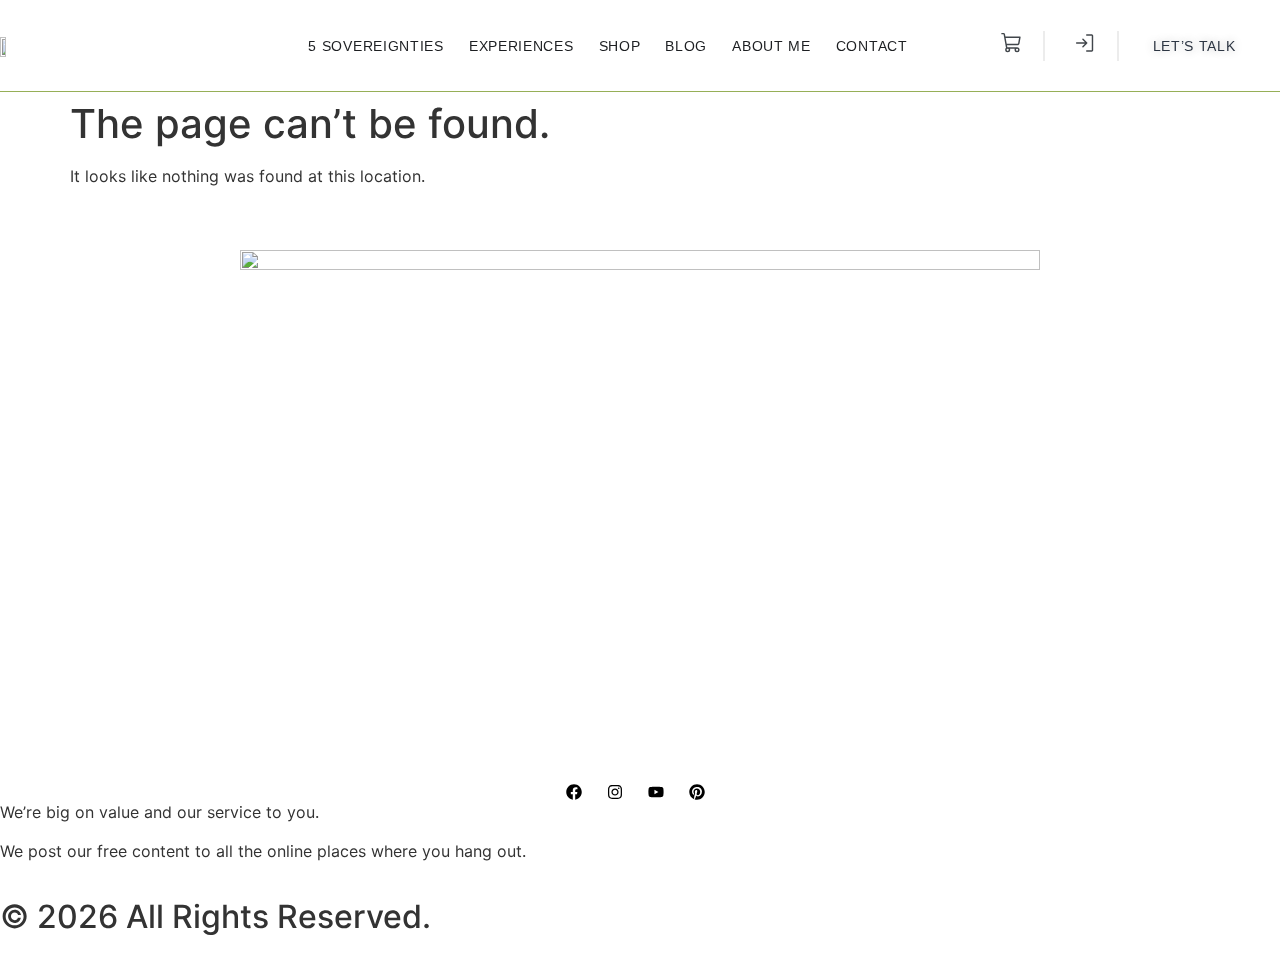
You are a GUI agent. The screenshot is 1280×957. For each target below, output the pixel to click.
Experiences (521, 46)
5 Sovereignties (376, 46)
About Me (771, 46)
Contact (872, 46)
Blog (686, 46)
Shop (620, 46)
